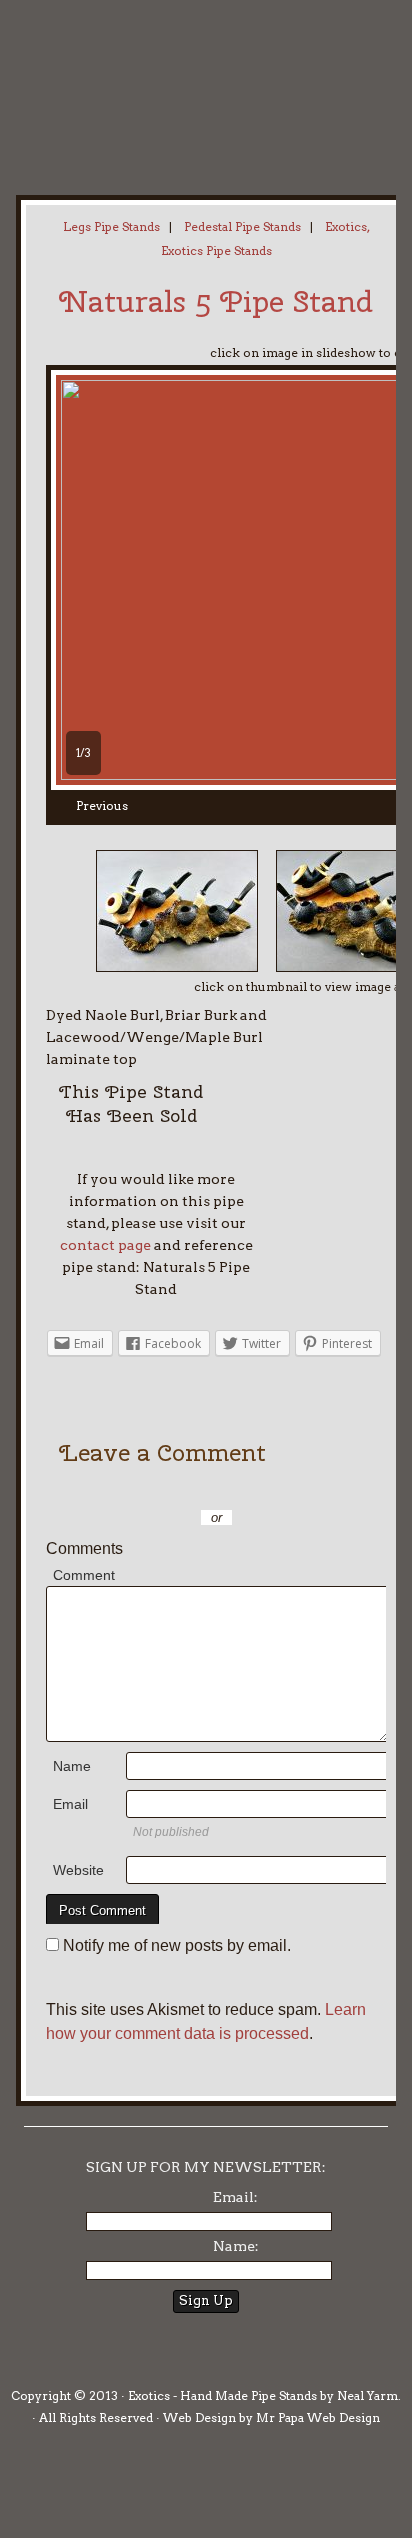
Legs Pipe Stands (111, 226)
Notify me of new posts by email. (177, 1945)
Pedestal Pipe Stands (242, 226)
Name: (236, 2246)
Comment (84, 1575)
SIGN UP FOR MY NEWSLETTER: (206, 2167)
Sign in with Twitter (136, 1488)
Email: (235, 2197)
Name (72, 1766)
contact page (105, 1245)
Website (78, 1870)
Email (70, 1804)
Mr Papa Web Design (318, 2417)
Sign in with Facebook (316, 1488)
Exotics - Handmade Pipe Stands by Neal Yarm (165, 80)
